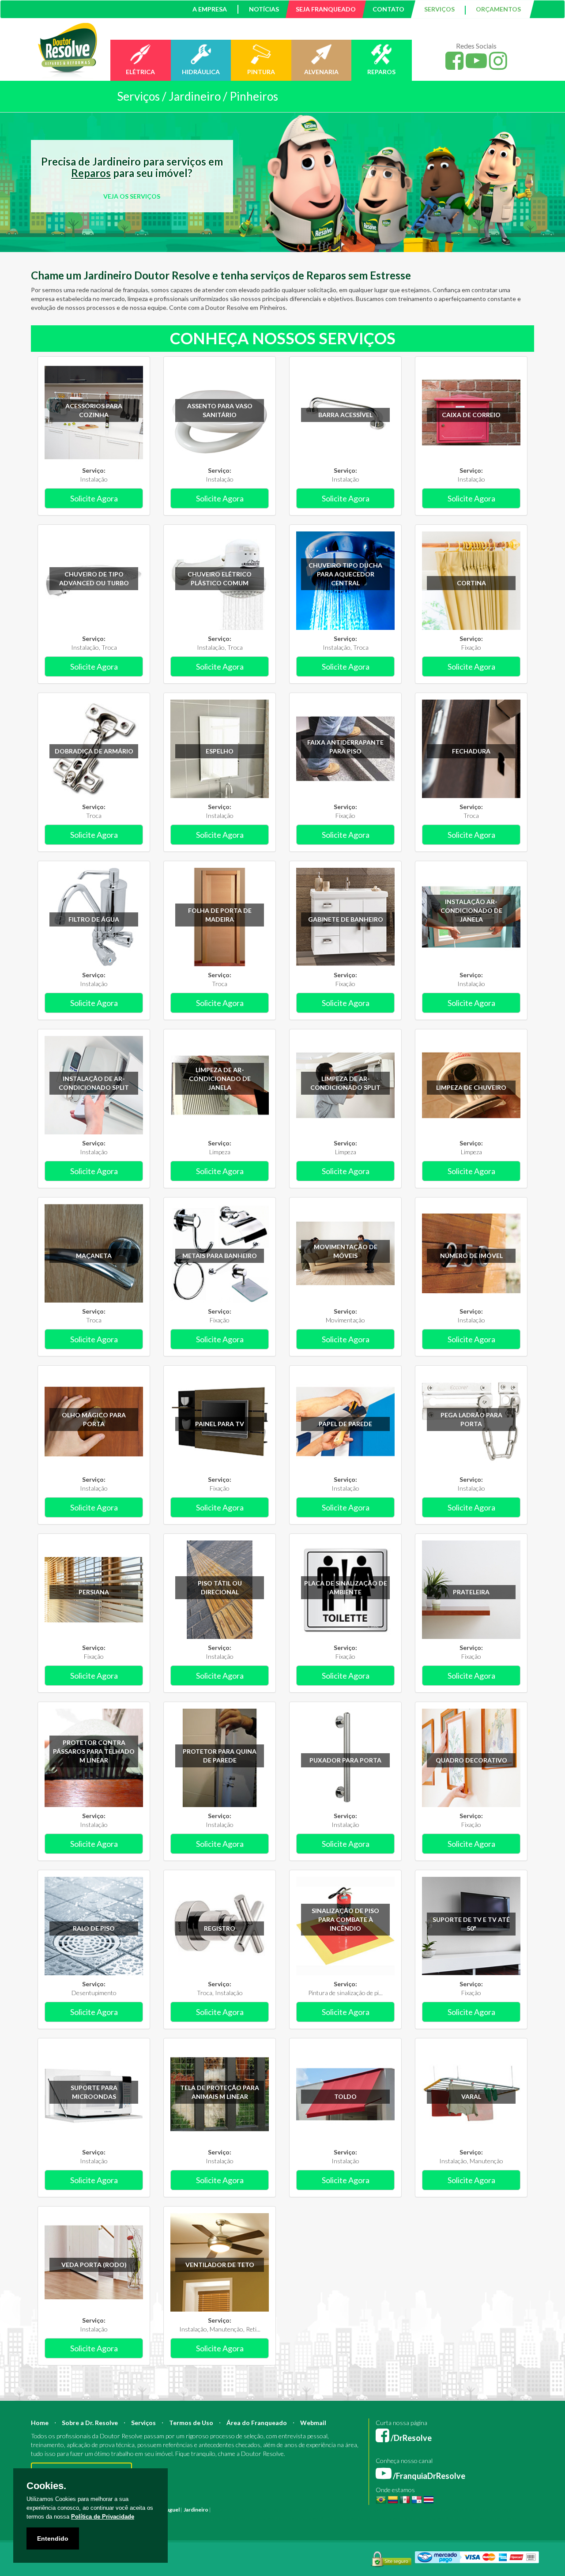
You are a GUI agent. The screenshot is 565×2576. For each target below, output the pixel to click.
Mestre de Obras (359, 2510)
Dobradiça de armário (94, 751)
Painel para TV (220, 1424)
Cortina (471, 583)
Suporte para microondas (94, 2092)
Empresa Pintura (190, 2518)
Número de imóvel (471, 1256)
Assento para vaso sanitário (220, 410)
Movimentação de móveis (346, 1251)
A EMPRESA (210, 9)
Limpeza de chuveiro (471, 1087)
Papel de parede (345, 1424)
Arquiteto (296, 2510)
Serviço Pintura (319, 2518)
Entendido (53, 2538)
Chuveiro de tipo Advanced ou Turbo (94, 578)
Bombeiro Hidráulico (406, 2510)
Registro (220, 1928)
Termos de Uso (191, 2423)
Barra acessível (345, 415)
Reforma (242, 2510)
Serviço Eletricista (277, 2518)
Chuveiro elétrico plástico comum (220, 578)
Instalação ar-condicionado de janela (471, 910)
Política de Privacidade (103, 2517)
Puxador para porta (345, 1760)
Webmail (313, 2423)
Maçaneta (94, 1256)
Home (40, 2423)
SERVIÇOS (439, 9)
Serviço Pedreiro (446, 2518)
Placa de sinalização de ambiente (346, 1587)
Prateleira (471, 1592)
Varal (471, 2096)
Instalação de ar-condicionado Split (94, 1083)
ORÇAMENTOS (498, 9)
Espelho (220, 751)
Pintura (221, 2510)
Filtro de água (94, 919)
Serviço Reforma (359, 2518)
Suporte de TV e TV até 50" (471, 1924)
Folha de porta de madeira (220, 915)
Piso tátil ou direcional (220, 1587)
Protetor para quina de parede (220, 1756)
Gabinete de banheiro (346, 919)
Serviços (143, 2423)
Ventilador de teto (220, 2265)
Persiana (94, 1592)
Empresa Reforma (232, 2518)
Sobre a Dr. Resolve (90, 2423)
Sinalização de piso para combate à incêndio (345, 1919)
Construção (268, 2510)
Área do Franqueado (257, 2423)
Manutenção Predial (457, 2510)
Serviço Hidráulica (402, 2518)
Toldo (345, 2096)
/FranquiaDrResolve (428, 2476)
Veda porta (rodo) (94, 2265)
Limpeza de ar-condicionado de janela (220, 1079)
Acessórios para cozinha (94, 410)
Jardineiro (196, 2510)
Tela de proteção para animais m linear (220, 2092)
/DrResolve (411, 2438)
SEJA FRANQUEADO (326, 9)
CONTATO (388, 9)
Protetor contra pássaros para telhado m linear (94, 1751)
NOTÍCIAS (264, 9)
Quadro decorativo (471, 1760)
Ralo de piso (94, 1928)
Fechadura (471, 751)
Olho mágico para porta (94, 1419)
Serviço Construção (492, 2518)
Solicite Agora (94, 498)
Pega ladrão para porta (471, 1419)
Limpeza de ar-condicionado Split (345, 1083)
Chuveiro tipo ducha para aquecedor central (345, 574)
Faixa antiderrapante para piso (345, 747)
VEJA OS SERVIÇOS (132, 196)
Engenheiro (323, 2510)
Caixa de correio (471, 415)
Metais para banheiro (220, 1256)
